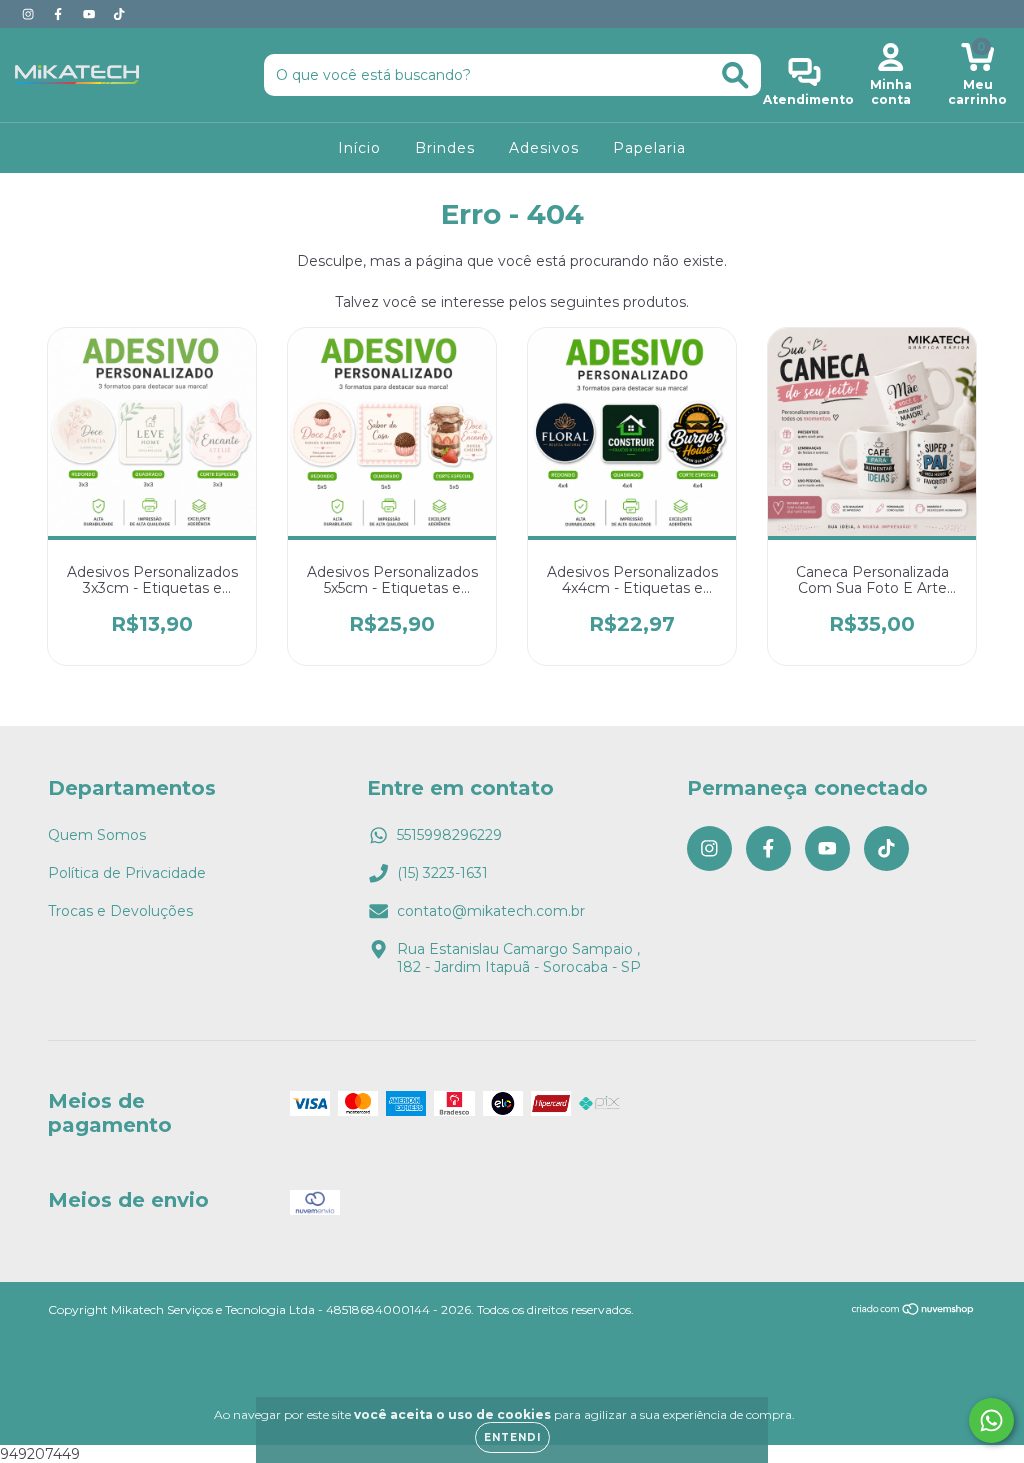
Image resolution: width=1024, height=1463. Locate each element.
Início (359, 148)
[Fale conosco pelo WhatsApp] (991, 1420)
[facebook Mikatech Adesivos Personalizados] (60, 14)
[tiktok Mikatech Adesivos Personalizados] (119, 14)
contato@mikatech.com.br (491, 911)
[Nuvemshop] (913, 1311)
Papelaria (649, 148)
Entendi (512, 1437)
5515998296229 (449, 835)
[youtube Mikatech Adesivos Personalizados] (91, 14)
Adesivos (544, 148)
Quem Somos (97, 835)
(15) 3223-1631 (442, 873)
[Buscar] (735, 75)
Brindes (445, 148)
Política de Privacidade (127, 873)
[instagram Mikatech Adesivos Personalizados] (30, 14)
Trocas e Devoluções (120, 911)
